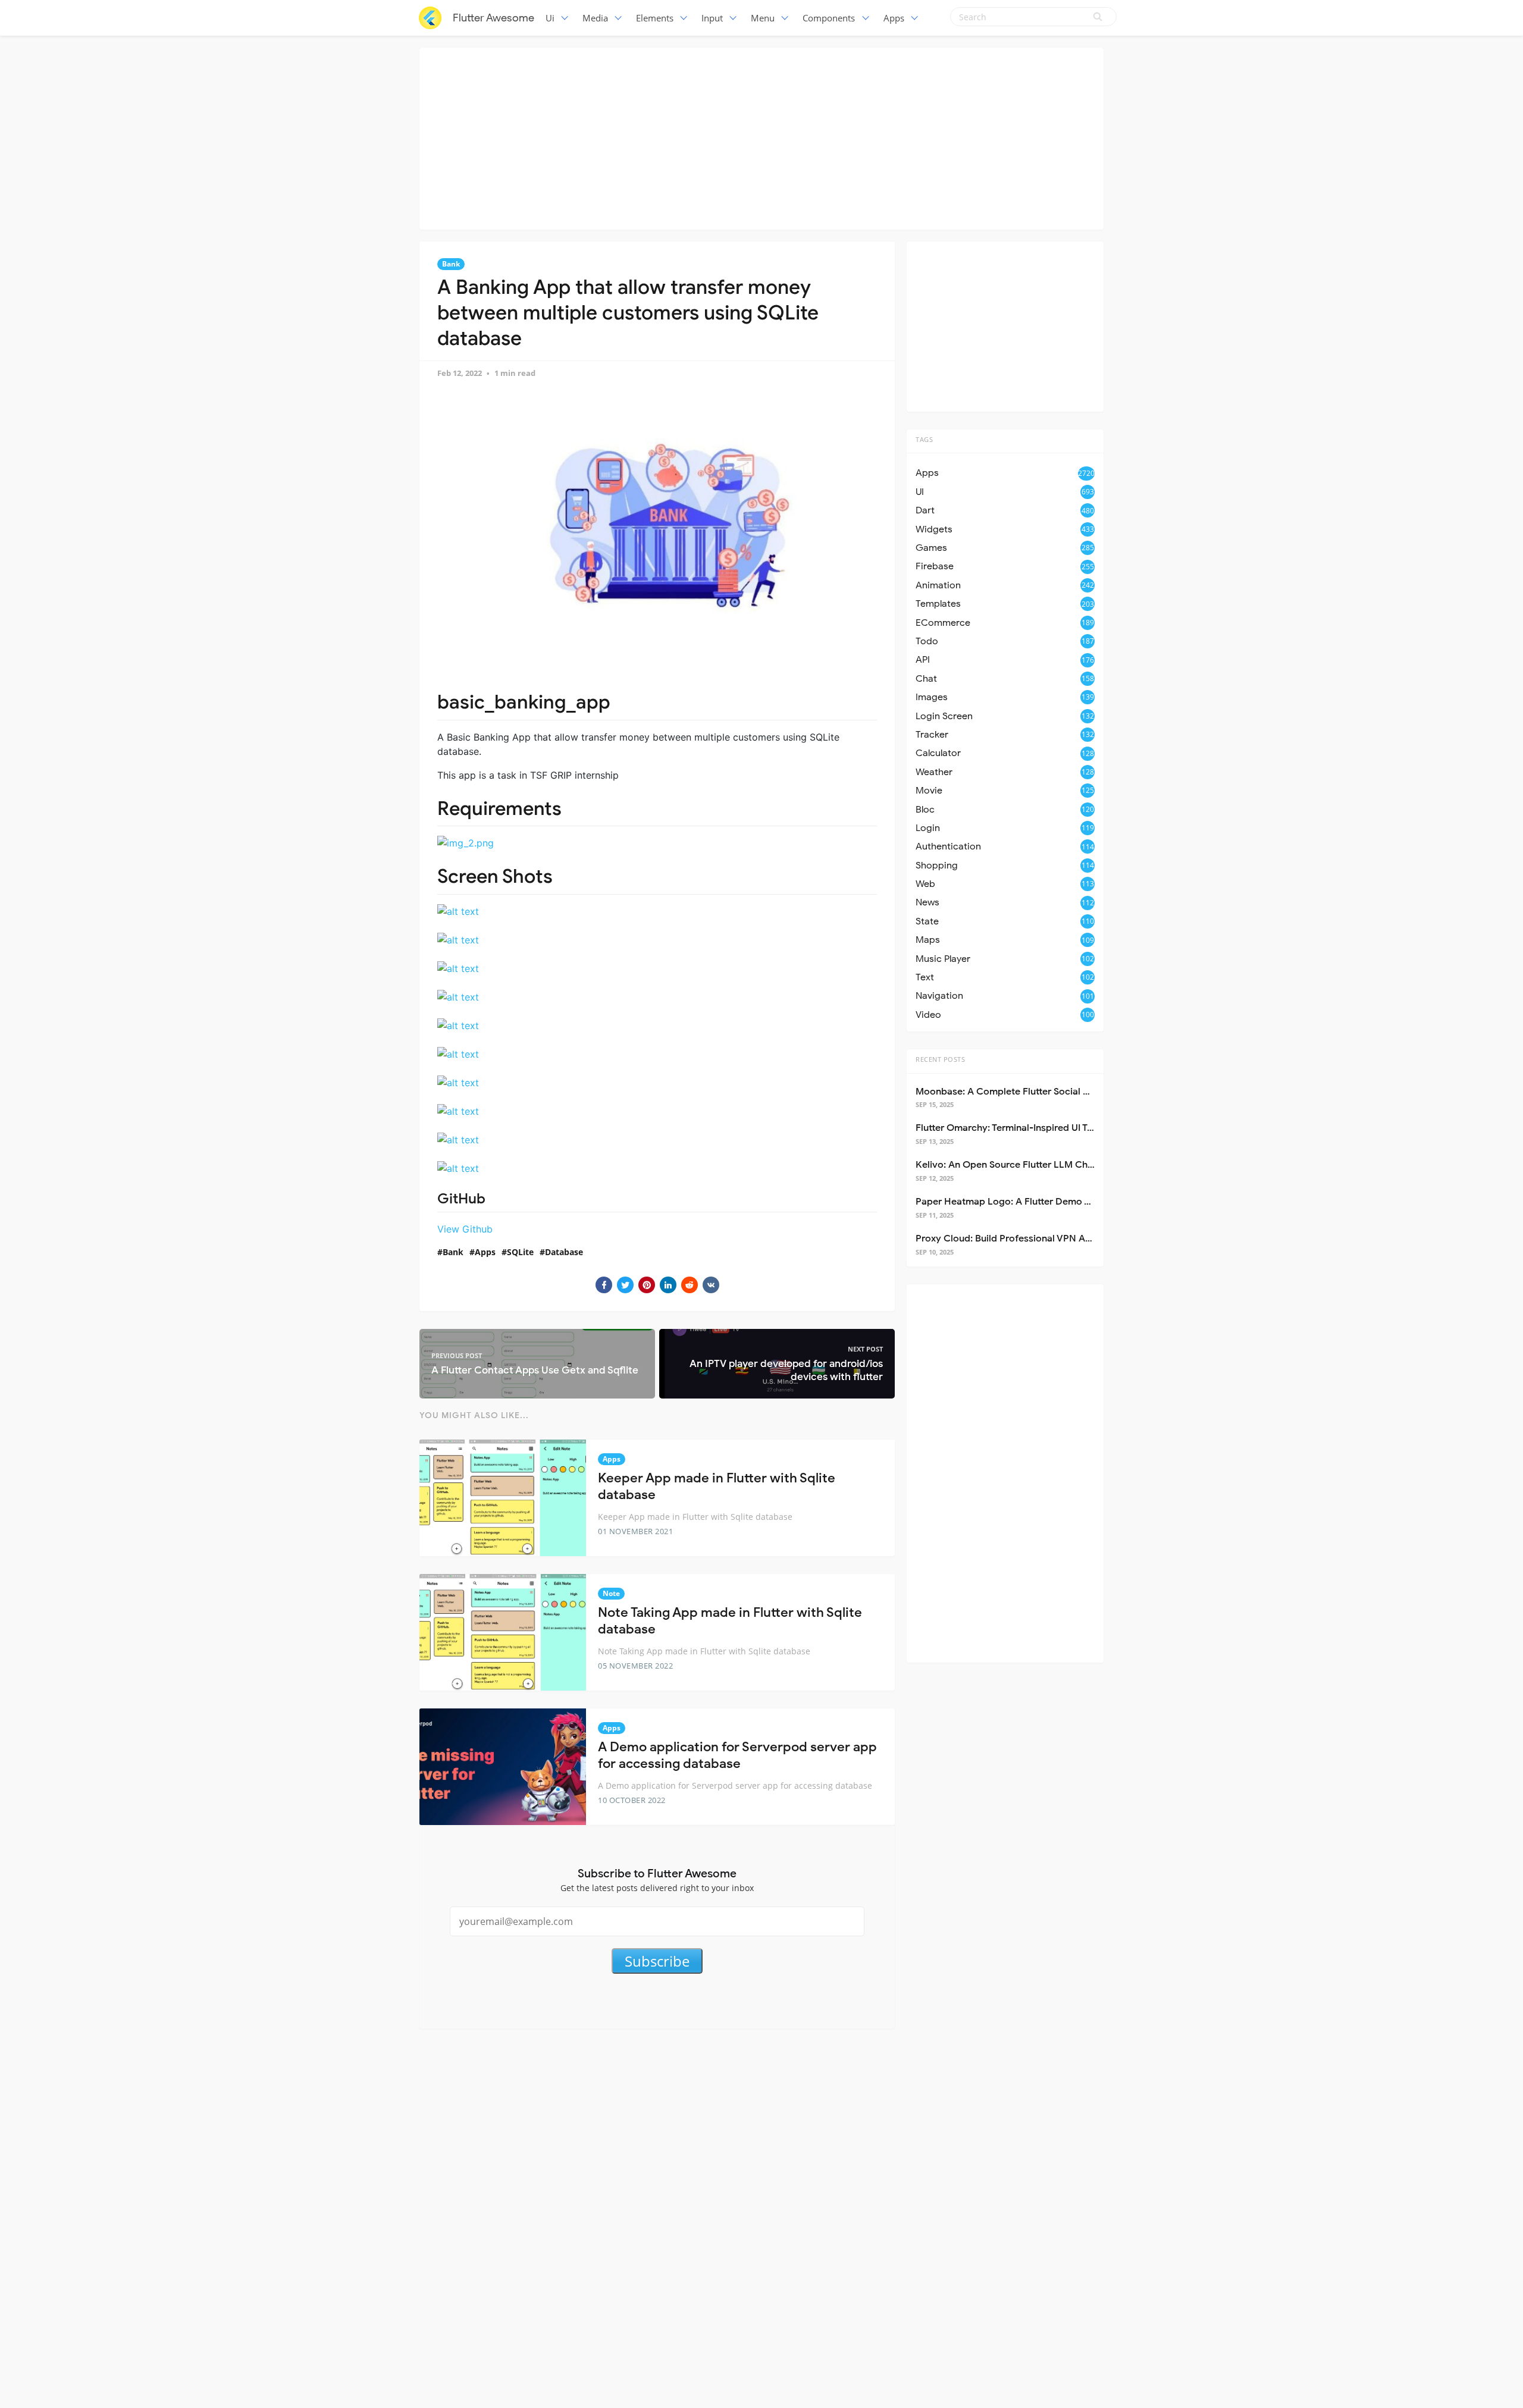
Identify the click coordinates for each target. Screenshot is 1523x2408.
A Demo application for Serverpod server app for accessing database (737, 1755)
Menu (763, 18)
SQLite (520, 1252)
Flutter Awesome (493, 18)
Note (611, 1593)
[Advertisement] (761, 137)
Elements (655, 18)
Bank (451, 264)
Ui (550, 18)
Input (712, 18)
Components (829, 18)
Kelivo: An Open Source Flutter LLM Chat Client (1020, 1165)
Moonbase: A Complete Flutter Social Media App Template (1045, 1092)
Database (564, 1252)
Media (595, 18)
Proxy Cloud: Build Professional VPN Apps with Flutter (1035, 1239)
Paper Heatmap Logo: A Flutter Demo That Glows (1025, 1202)
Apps (894, 18)
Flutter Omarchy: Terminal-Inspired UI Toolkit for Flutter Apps (1050, 1128)
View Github (465, 1229)
